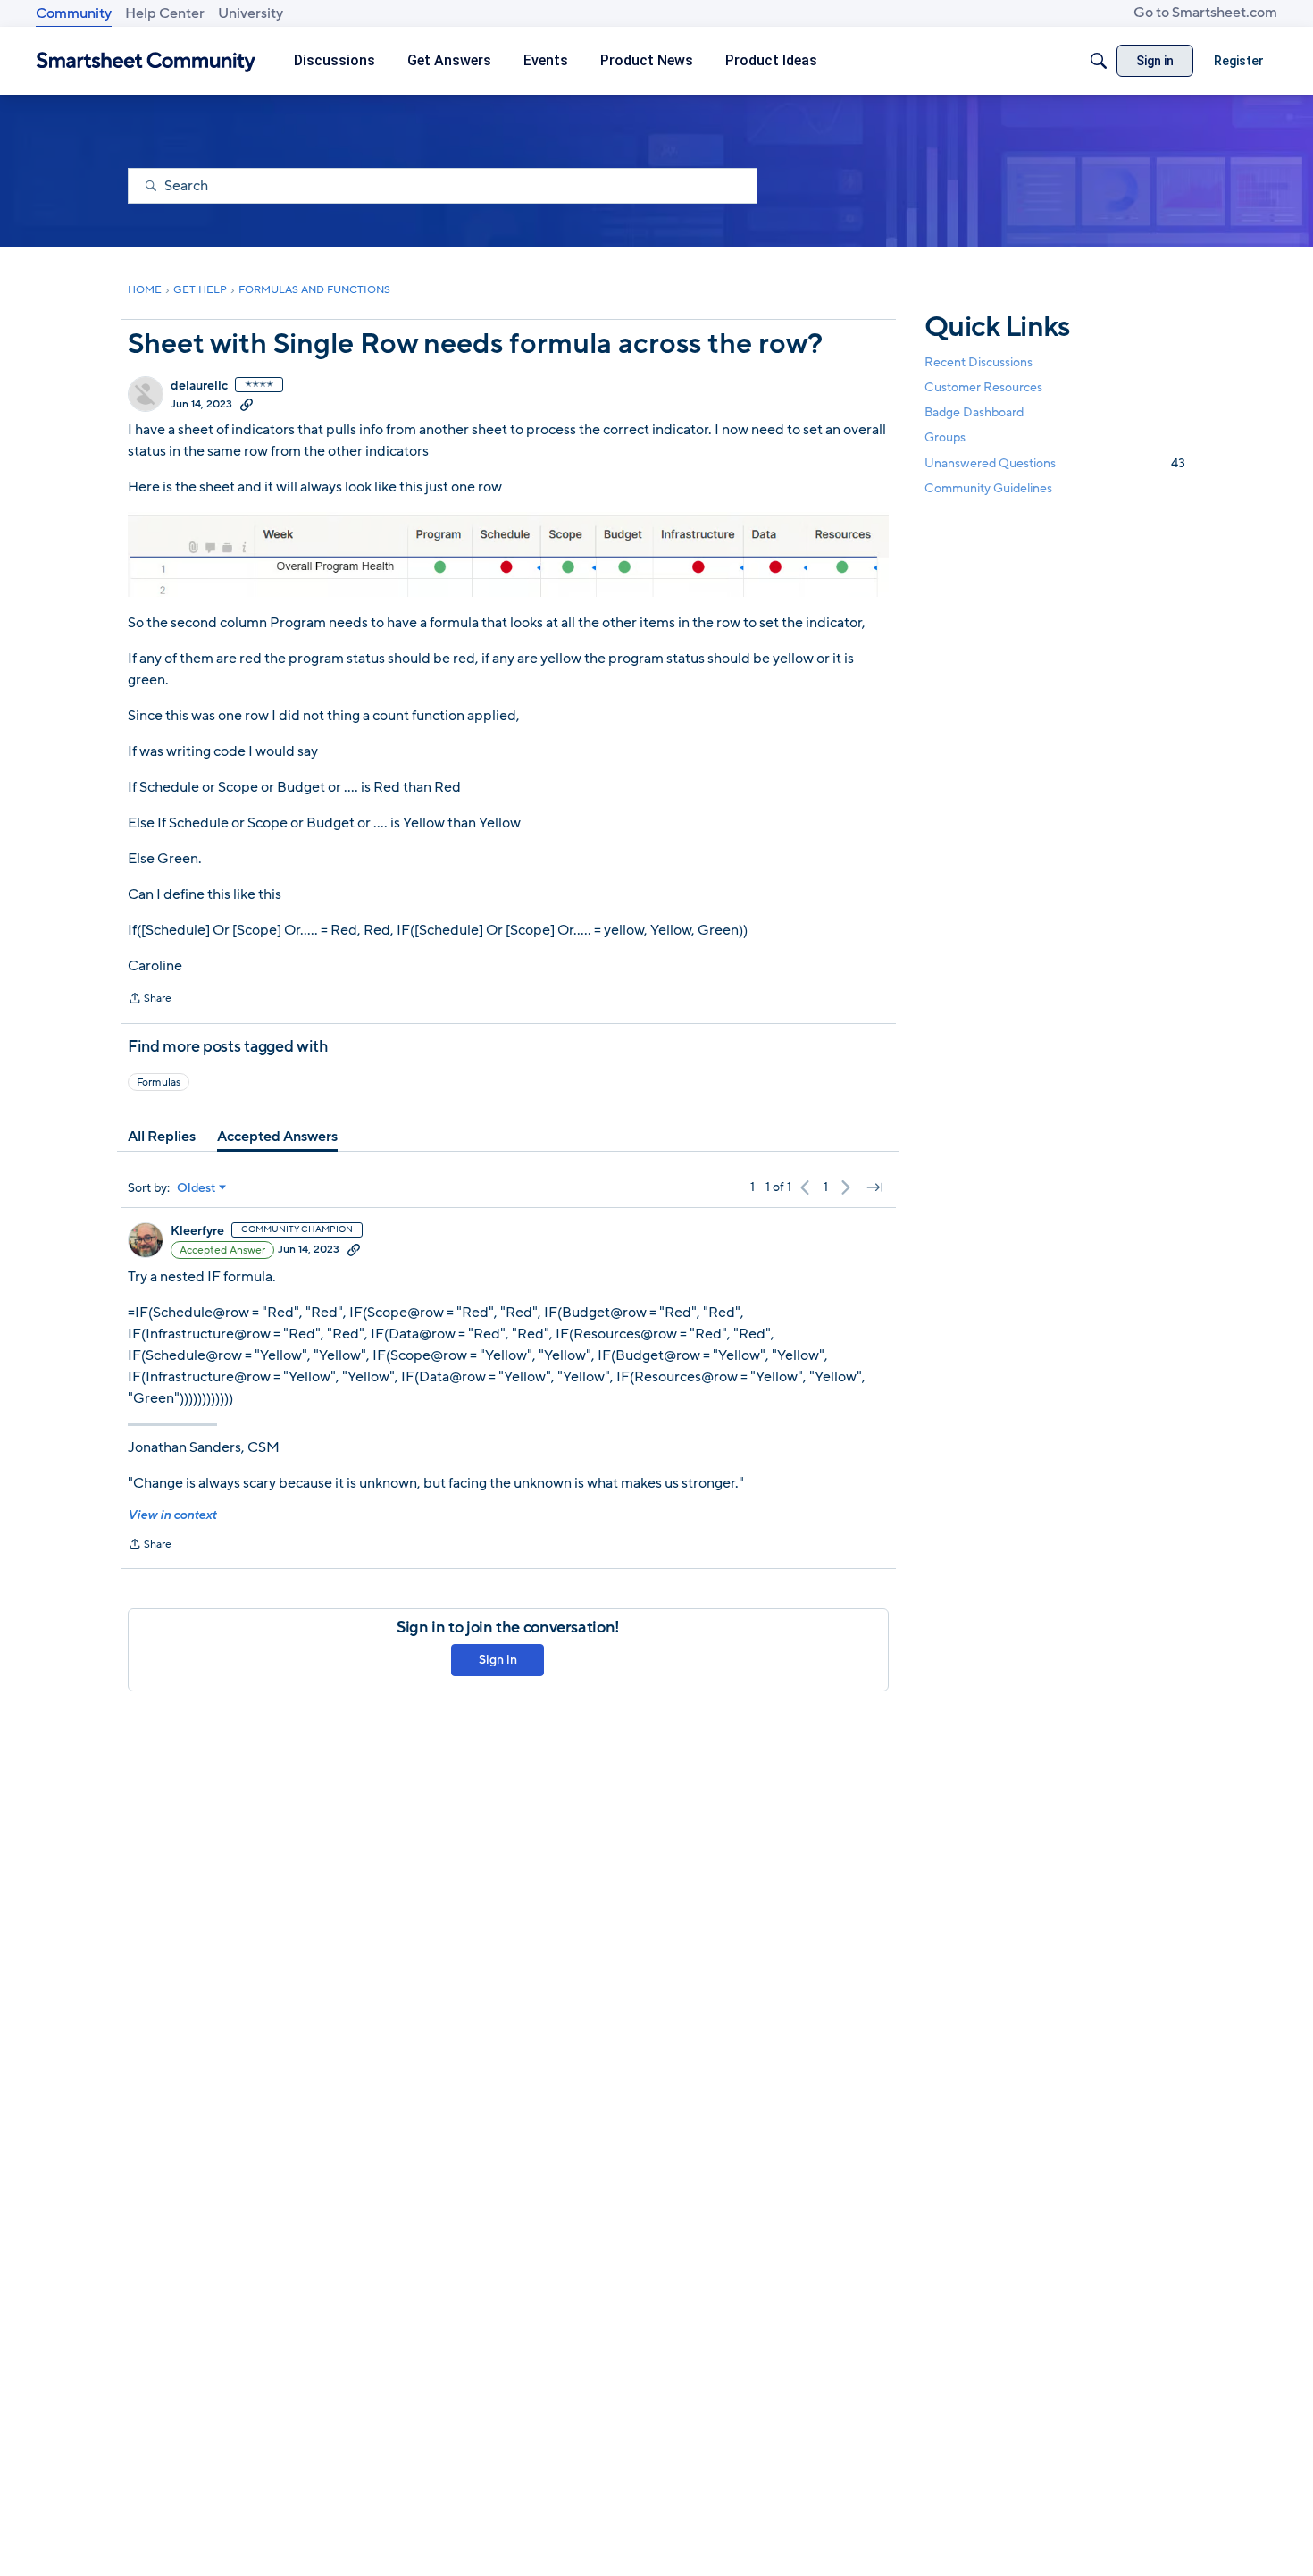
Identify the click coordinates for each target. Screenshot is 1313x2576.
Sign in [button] (498, 1660)
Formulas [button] (159, 1082)
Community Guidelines (988, 488)
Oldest (197, 1188)
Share (150, 1000)
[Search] (1099, 61)
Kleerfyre (197, 1231)
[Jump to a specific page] (874, 1187)
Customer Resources (983, 387)
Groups (945, 438)
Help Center (165, 13)
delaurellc (199, 386)
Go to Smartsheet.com (1205, 13)
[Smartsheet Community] (146, 61)
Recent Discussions (978, 362)
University (251, 13)
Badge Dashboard (974, 412)
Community (74, 13)
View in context (172, 1515)
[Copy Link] (247, 404)
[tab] (162, 1137)
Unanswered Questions (1055, 463)
